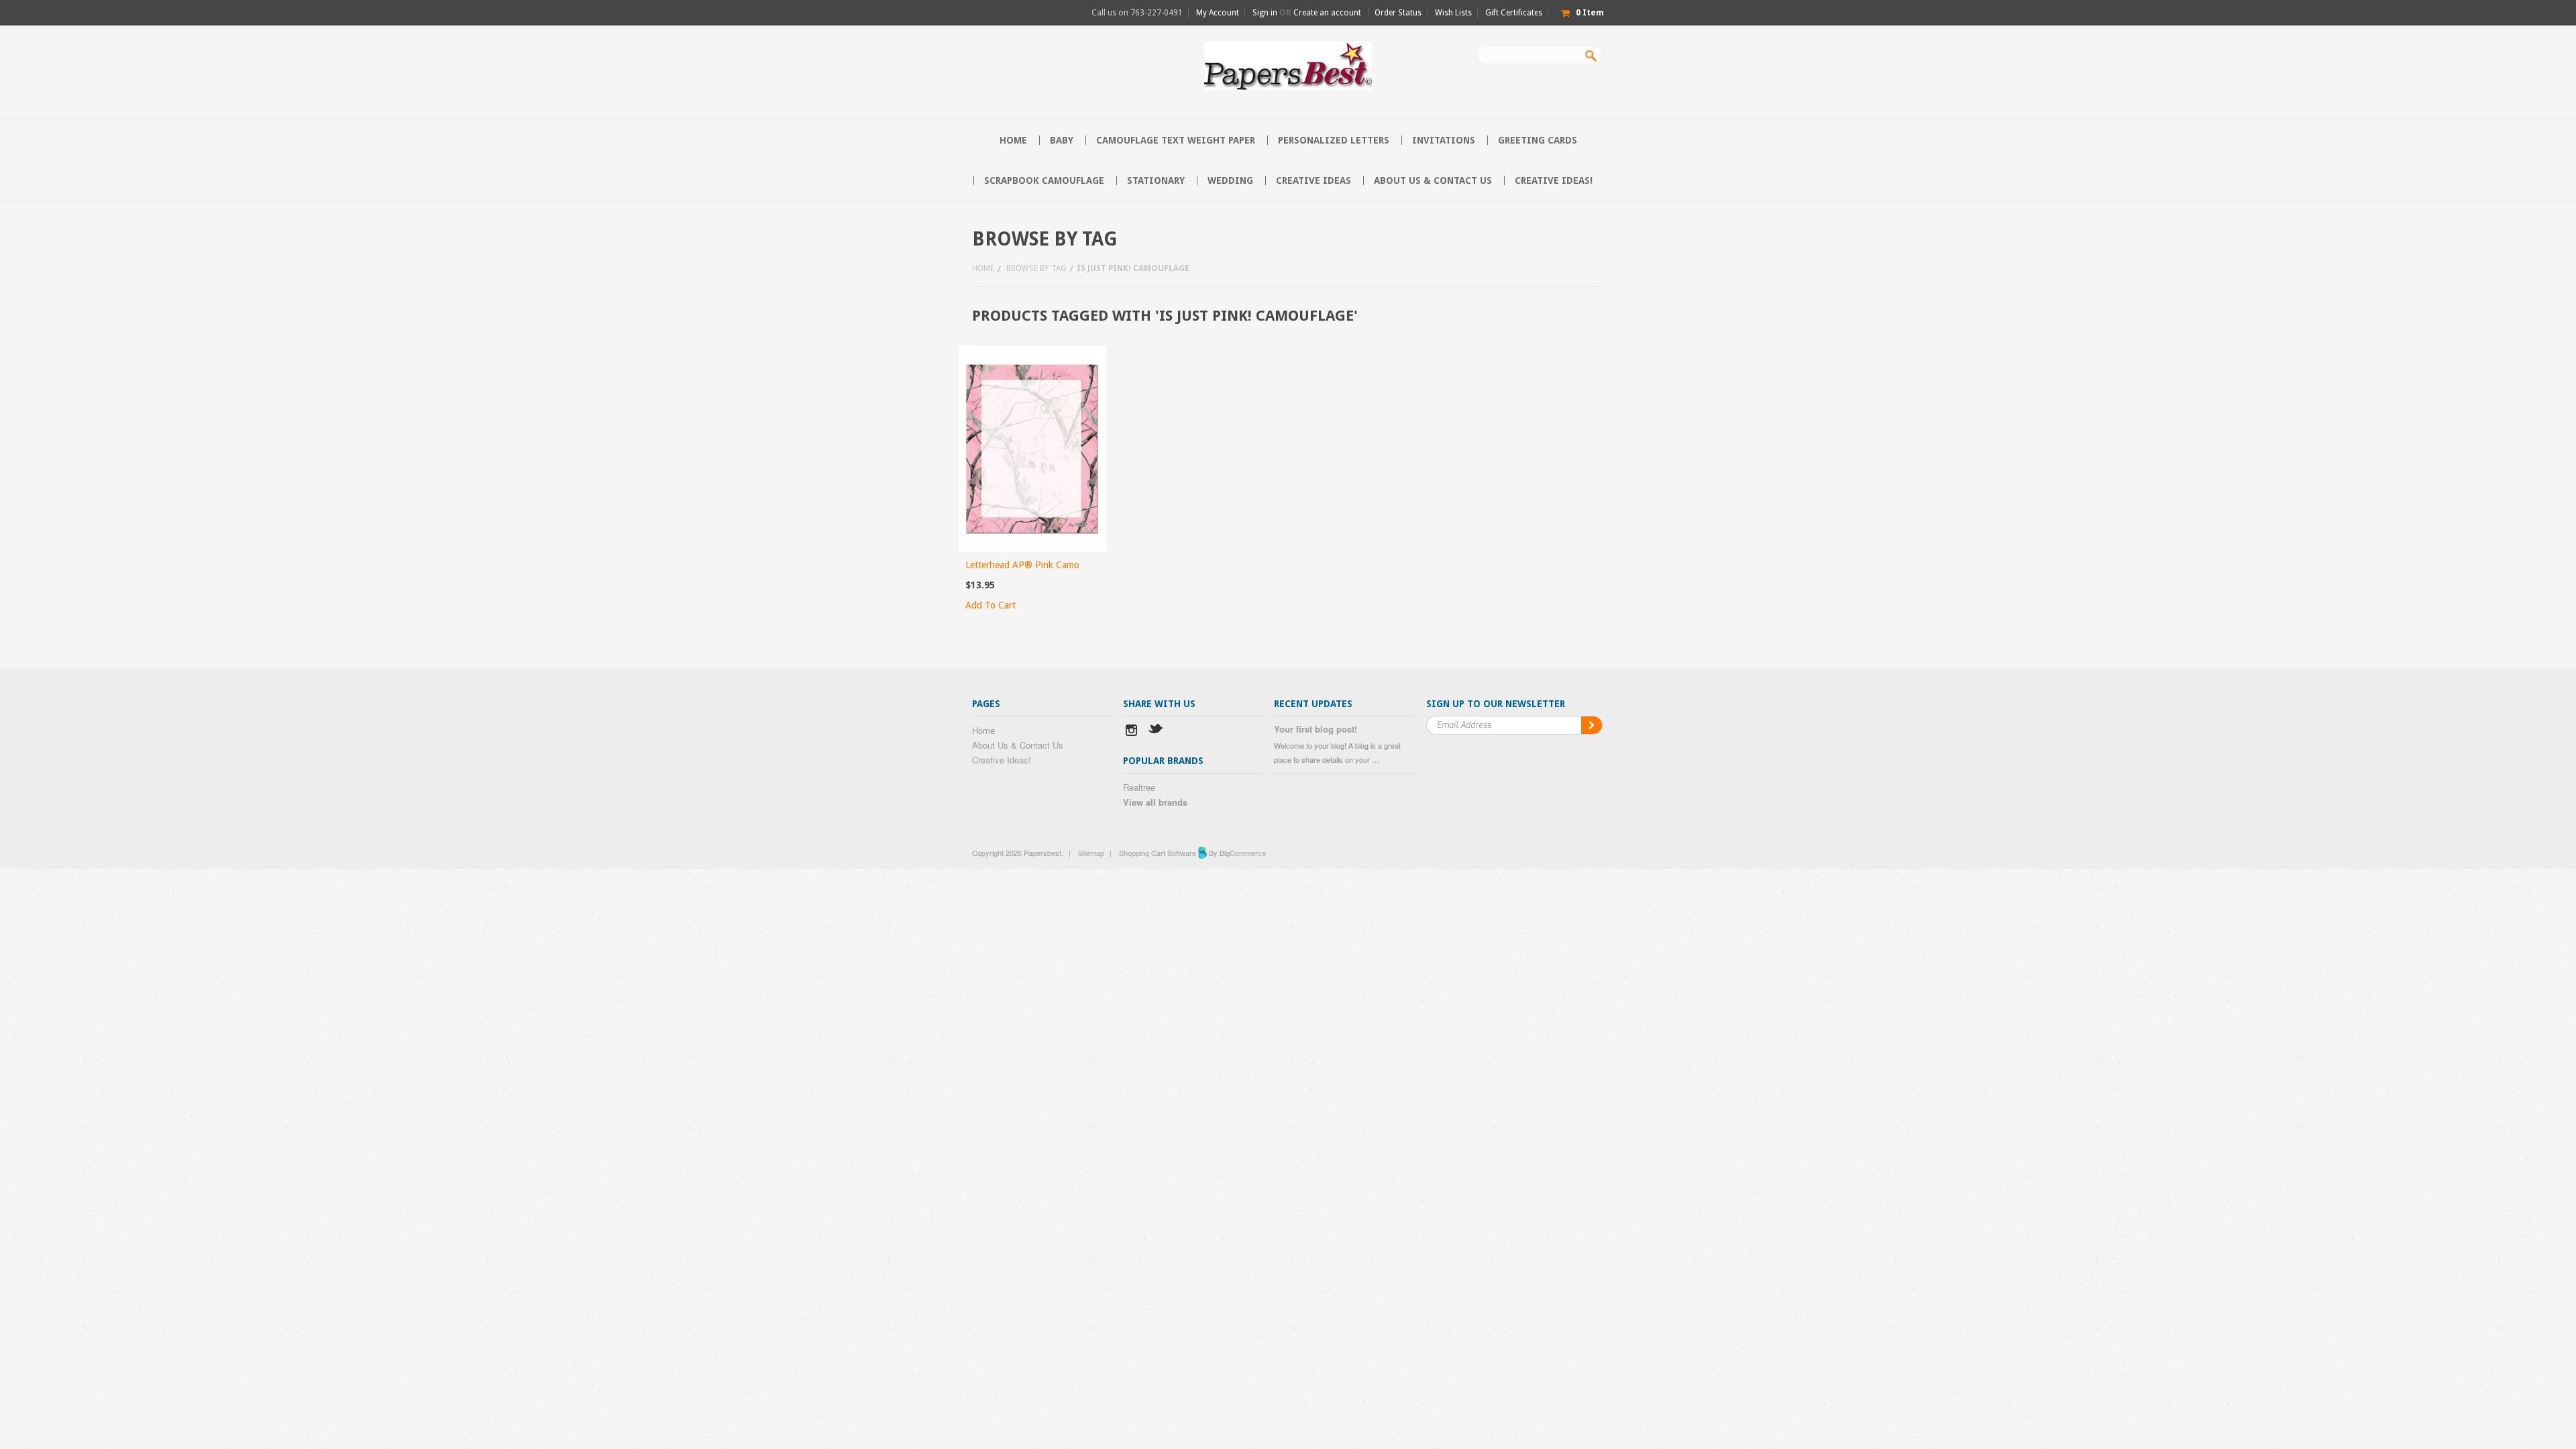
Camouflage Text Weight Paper (1176, 140)
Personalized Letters (1334, 140)
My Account (1218, 13)
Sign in (1265, 13)
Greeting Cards (1538, 140)
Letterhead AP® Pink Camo (1022, 565)
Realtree (1139, 787)
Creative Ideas (1313, 180)
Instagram (1131, 732)
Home (983, 268)
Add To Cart (990, 605)
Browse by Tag (1036, 268)
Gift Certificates (1514, 13)
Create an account (1327, 13)
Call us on (1137, 13)
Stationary (1156, 180)
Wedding (1230, 180)
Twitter (1156, 732)
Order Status (1398, 13)
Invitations (1444, 140)
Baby (1062, 140)
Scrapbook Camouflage (1044, 180)
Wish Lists (1453, 13)
